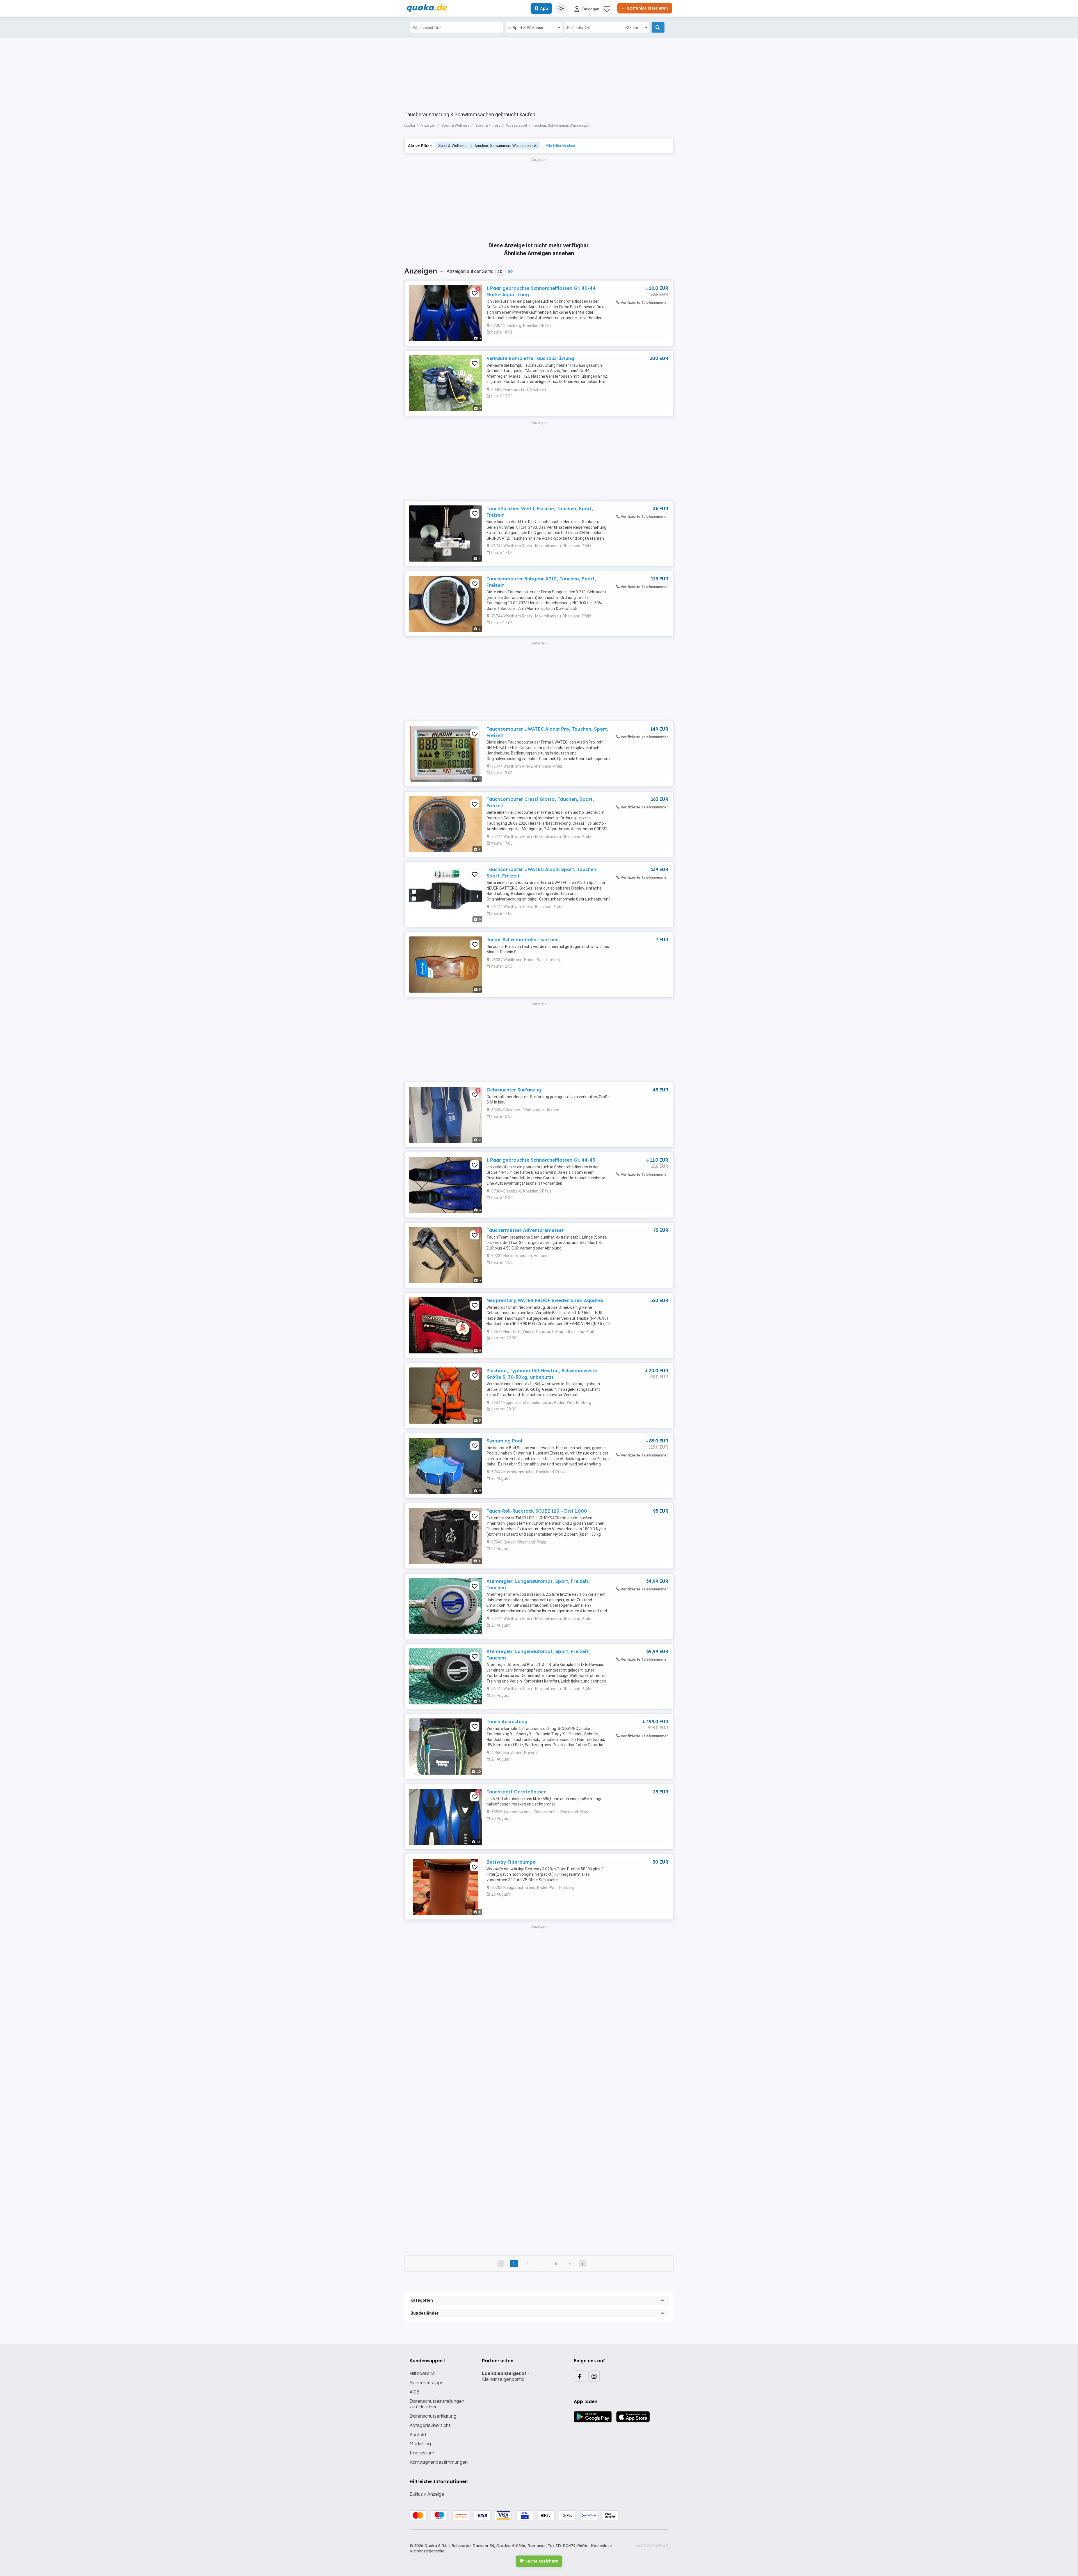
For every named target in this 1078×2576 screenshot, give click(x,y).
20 (500, 272)
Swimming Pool (504, 1441)
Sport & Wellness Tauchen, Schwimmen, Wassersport (486, 146)
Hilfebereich (422, 2373)
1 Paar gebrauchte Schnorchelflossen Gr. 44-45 (541, 1160)
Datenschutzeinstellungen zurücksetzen (437, 2404)
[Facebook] (579, 2376)
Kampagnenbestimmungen (439, 2462)
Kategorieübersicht (430, 2425)
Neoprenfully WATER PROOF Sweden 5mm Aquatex (545, 1300)
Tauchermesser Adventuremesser (525, 1230)
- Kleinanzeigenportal (506, 2376)
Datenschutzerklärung (433, 2416)
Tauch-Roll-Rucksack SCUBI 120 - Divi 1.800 (537, 1511)
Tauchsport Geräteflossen (517, 1792)
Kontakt (418, 2434)
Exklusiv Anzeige (427, 2494)
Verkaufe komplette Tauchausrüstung (530, 358)
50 (510, 272)
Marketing (420, 2443)
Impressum (422, 2453)
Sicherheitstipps (426, 2383)
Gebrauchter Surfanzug (514, 1090)
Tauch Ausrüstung (507, 1722)
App (544, 8)
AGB (414, 2392)
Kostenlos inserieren (647, 8)
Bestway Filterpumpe (511, 1862)
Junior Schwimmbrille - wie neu (523, 940)
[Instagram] (594, 2376)
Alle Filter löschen (560, 146)
